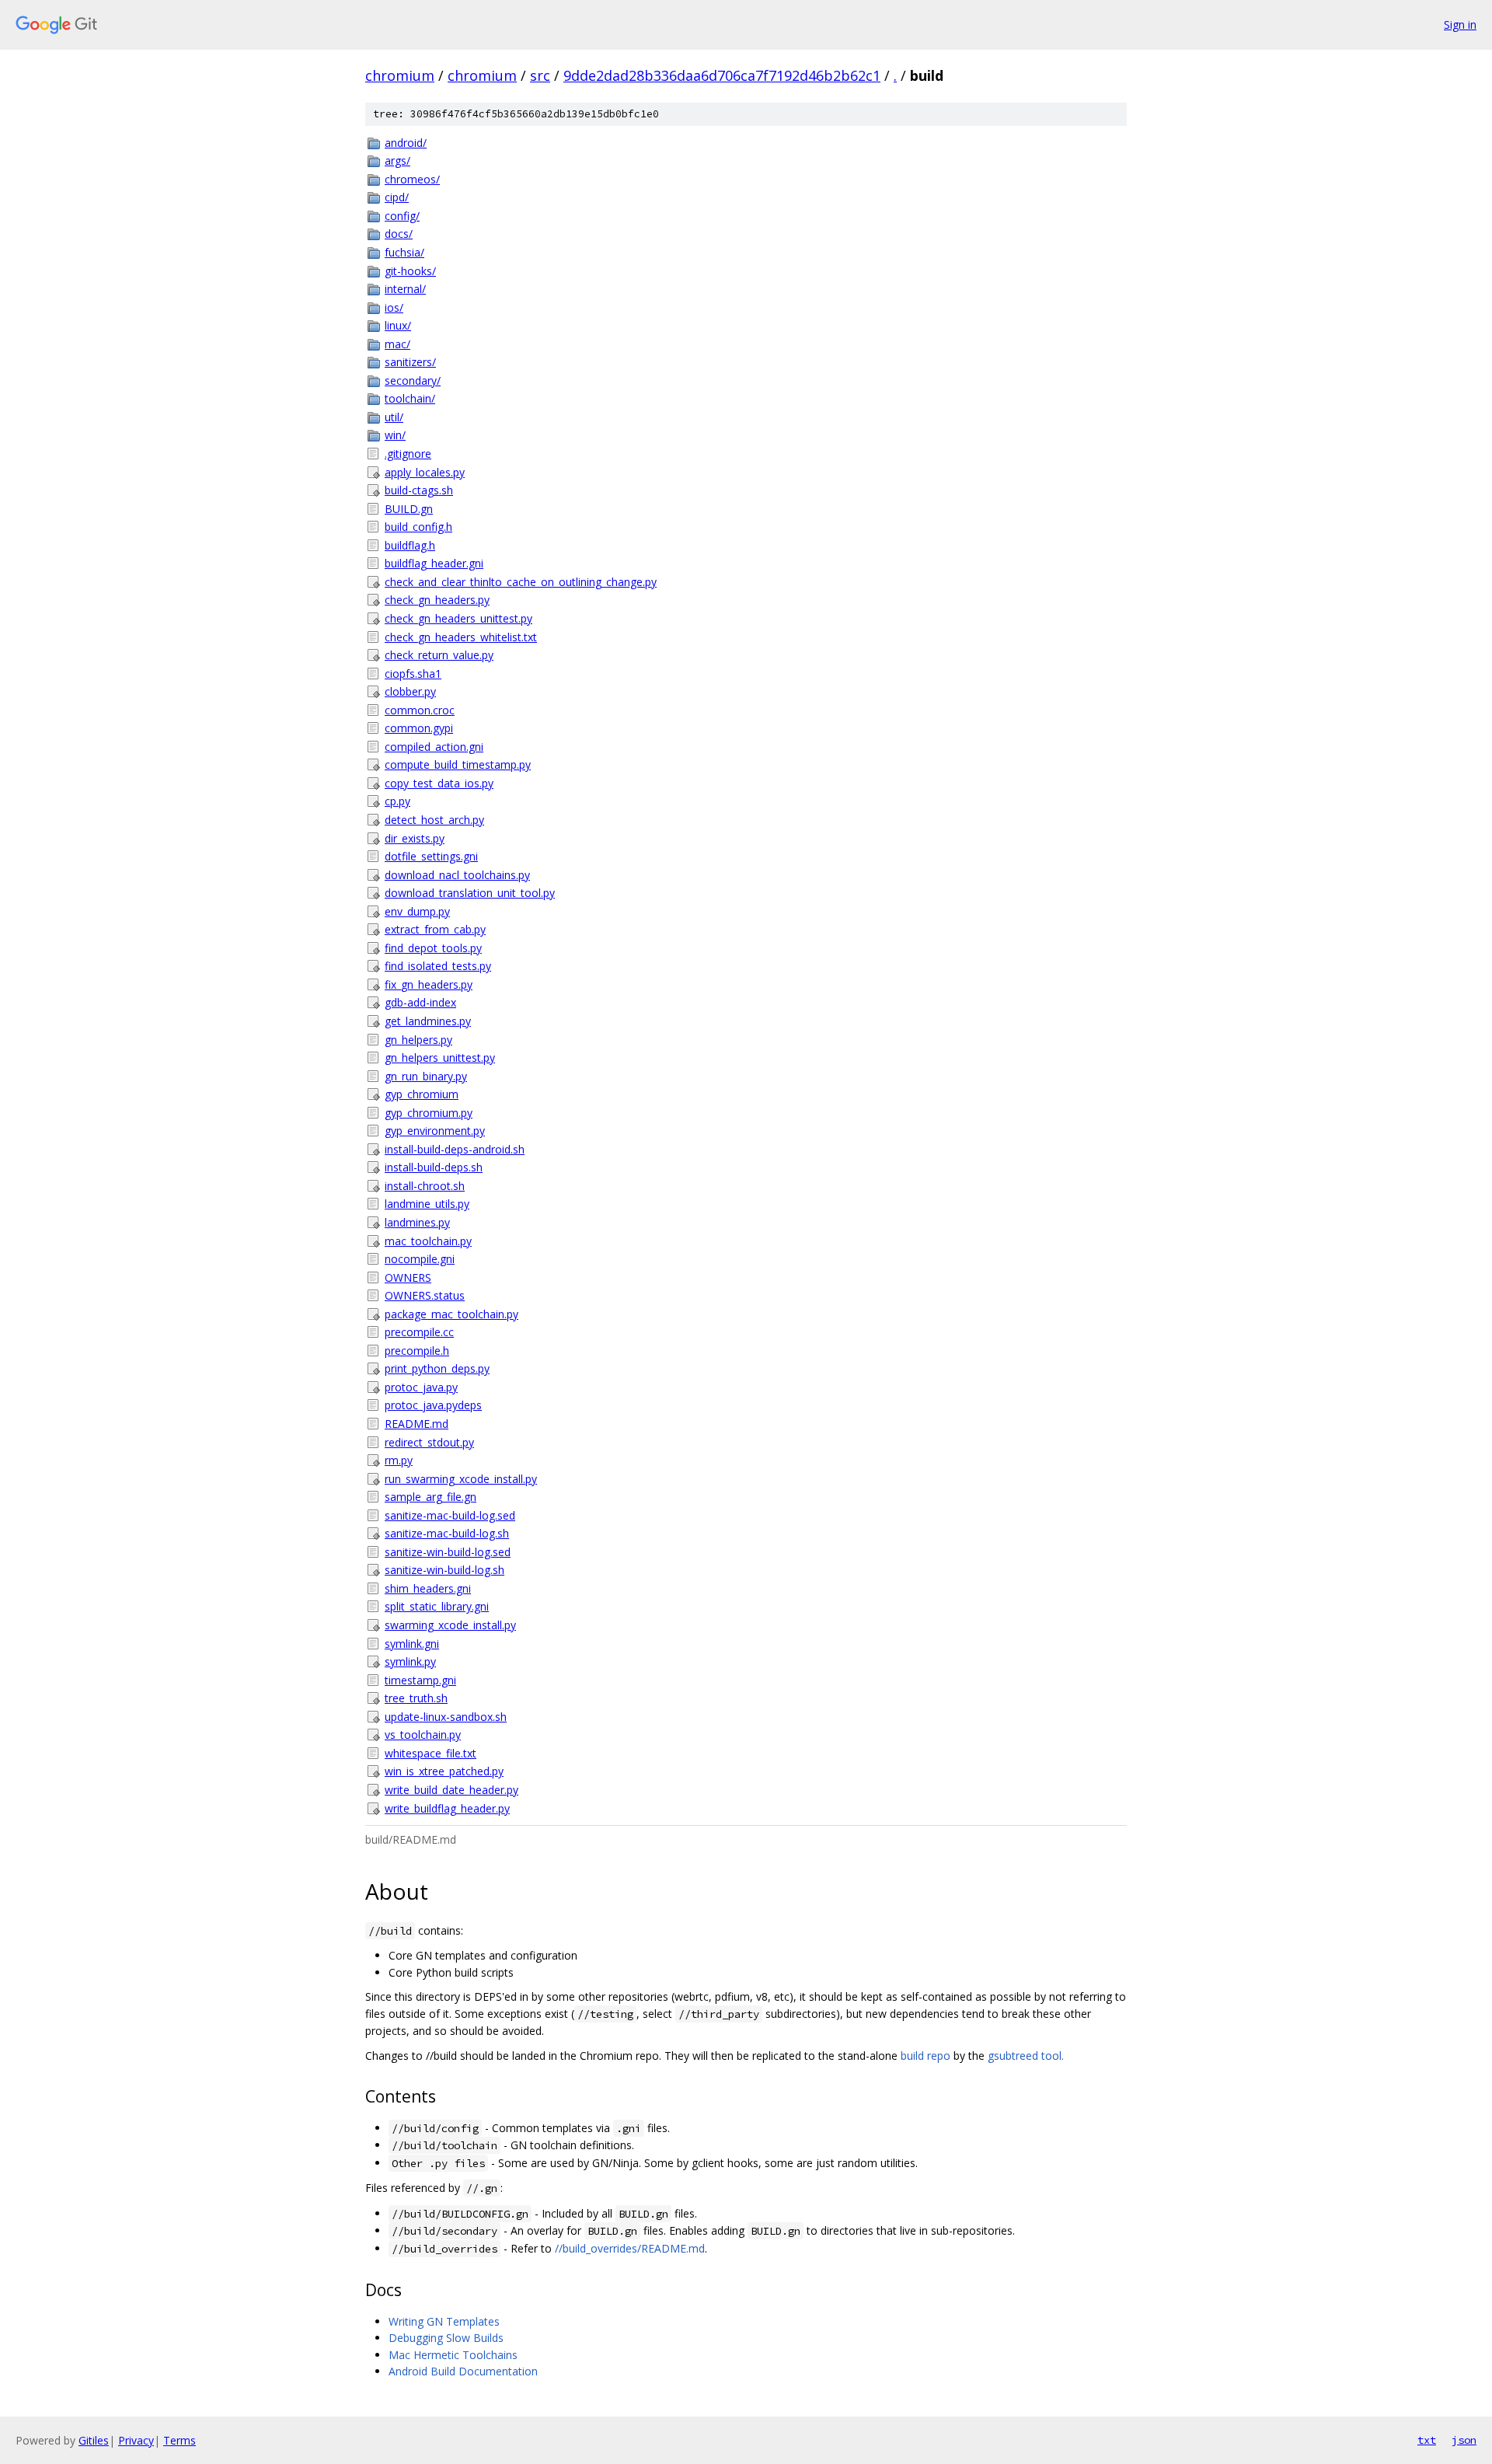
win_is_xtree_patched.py (444, 1771)
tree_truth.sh (416, 1698)
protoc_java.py (421, 1387)
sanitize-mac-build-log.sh (447, 1533)
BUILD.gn (409, 509)
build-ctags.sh (419, 490)
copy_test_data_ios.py (439, 783)
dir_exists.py (415, 838)
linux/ (398, 325)
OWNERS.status (425, 1295)
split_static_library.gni (437, 1606)
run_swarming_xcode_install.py (461, 1479)
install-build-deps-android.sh (455, 1149)
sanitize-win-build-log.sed (448, 1552)
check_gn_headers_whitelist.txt (461, 637)
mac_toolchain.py (428, 1241)
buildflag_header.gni (434, 563)
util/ (394, 417)
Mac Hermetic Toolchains (453, 2355)
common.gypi (419, 728)
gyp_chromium (422, 1094)
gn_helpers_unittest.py (440, 1057)
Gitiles (94, 2440)
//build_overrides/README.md (630, 2248)
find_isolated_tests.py (438, 966)
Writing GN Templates (444, 2321)
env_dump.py (417, 911)
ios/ (394, 307)
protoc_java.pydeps (433, 1405)
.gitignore (408, 454)
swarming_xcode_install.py (450, 1625)
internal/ (405, 289)
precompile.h (417, 1351)
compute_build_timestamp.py (458, 764)
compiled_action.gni (434, 747)
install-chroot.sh (425, 1186)
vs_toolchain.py (423, 1735)
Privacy (136, 2440)
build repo (926, 2056)
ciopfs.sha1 (413, 674)
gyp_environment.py (435, 1131)
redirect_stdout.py (429, 1442)
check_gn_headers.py (437, 600)
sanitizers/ (410, 362)
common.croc (420, 710)
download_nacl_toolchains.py (457, 875)
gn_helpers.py (418, 1040)
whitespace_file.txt (431, 1753)
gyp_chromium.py (429, 1113)
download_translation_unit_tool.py (470, 893)
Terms (180, 2440)
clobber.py (410, 691)
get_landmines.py (428, 1021)
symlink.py (410, 1661)
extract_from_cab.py (435, 929)
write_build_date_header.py (451, 1790)
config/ (402, 216)
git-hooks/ (410, 271)
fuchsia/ (404, 252)
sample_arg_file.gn (431, 1497)
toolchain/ (410, 398)
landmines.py (417, 1222)
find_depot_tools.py (433, 948)
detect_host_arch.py (434, 820)
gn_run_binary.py (426, 1076)
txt (1427, 2440)
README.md (417, 1424)
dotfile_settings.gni (431, 856)
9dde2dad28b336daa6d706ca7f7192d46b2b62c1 (722, 75)
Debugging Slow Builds (446, 2338)
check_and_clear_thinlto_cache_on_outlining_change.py (521, 582)
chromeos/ (412, 179)
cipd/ (397, 197)
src (540, 75)
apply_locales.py (425, 472)
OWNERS (408, 1277)
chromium (400, 75)
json (1464, 2440)
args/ (397, 161)
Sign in (1460, 24)
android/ (406, 143)
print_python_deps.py (437, 1368)
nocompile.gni (420, 1259)
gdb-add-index (420, 1002)
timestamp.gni (420, 1680)
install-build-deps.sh (434, 1167)
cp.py (397, 801)
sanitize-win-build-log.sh (444, 1570)
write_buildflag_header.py (447, 1808)
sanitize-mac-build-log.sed (450, 1515)
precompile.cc (419, 1332)
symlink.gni (412, 1644)
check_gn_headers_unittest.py (458, 618)
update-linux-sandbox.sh (446, 1717)
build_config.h (418, 527)
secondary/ (413, 380)
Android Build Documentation (463, 2371)
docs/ (399, 234)
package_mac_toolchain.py (451, 1314)
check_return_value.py (439, 655)
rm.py (399, 1460)
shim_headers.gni (428, 1588)
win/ (395, 435)
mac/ (397, 344)
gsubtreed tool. (1026, 2056)
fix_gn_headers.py (429, 984)
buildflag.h (410, 545)
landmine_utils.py (427, 1204)
